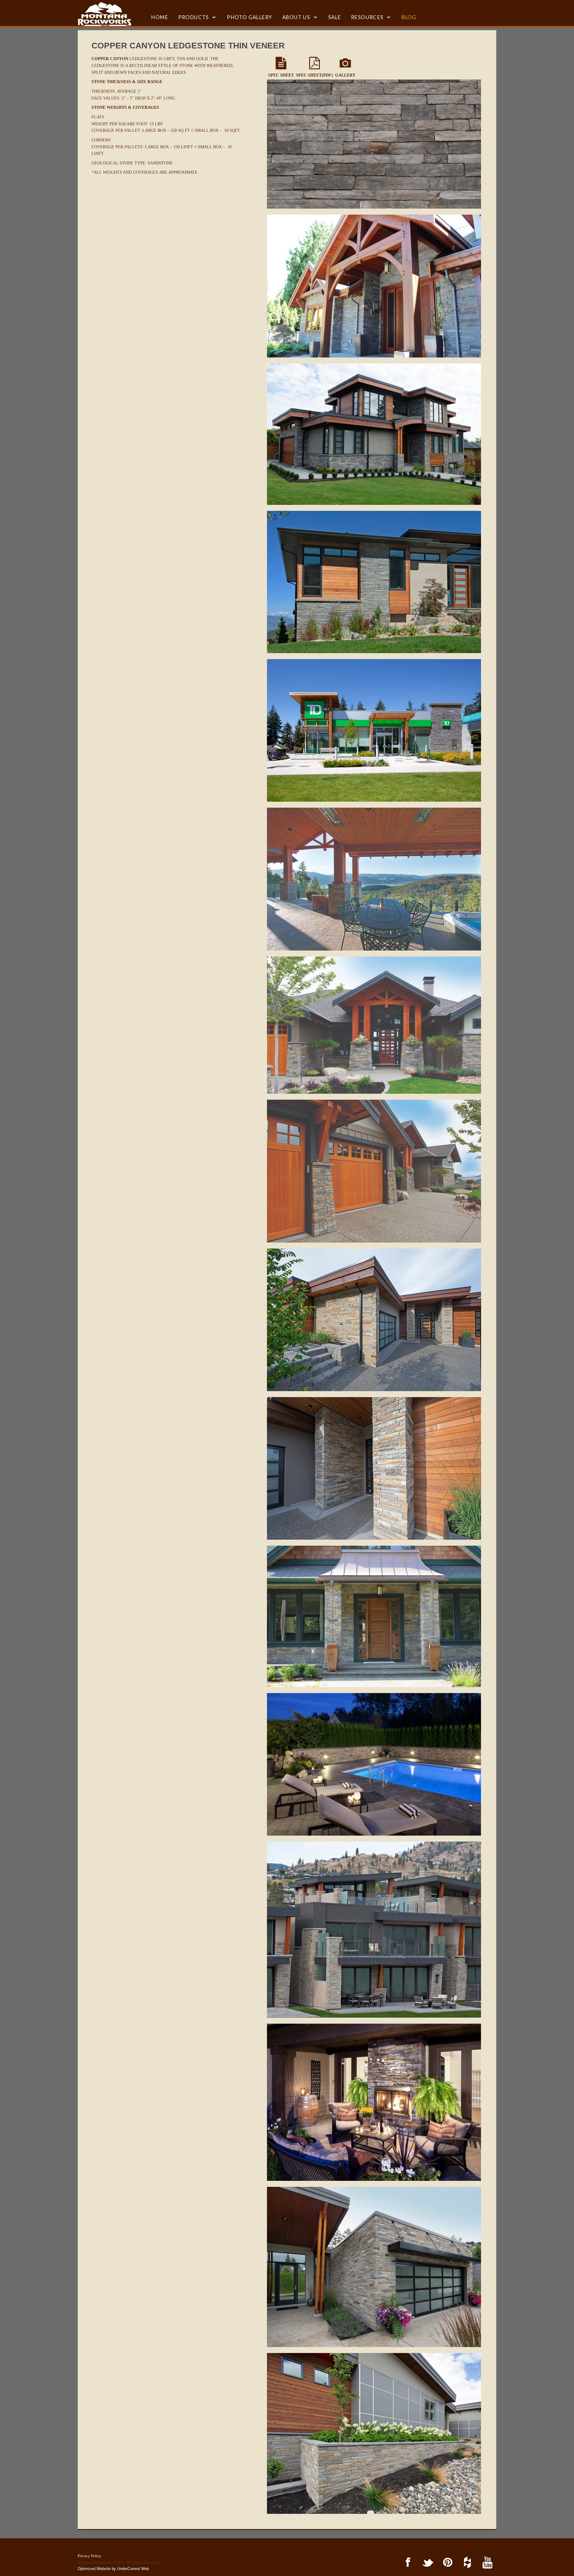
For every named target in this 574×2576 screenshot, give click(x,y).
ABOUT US (296, 17)
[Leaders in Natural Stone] (104, 14)
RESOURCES (367, 17)
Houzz (467, 2563)
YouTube (486, 2563)
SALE (335, 17)
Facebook (407, 2563)
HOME (160, 17)
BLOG (409, 17)
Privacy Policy (90, 2556)
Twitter (427, 2563)
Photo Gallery (249, 17)
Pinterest (446, 2563)
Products (194, 17)
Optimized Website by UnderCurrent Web (113, 2569)
